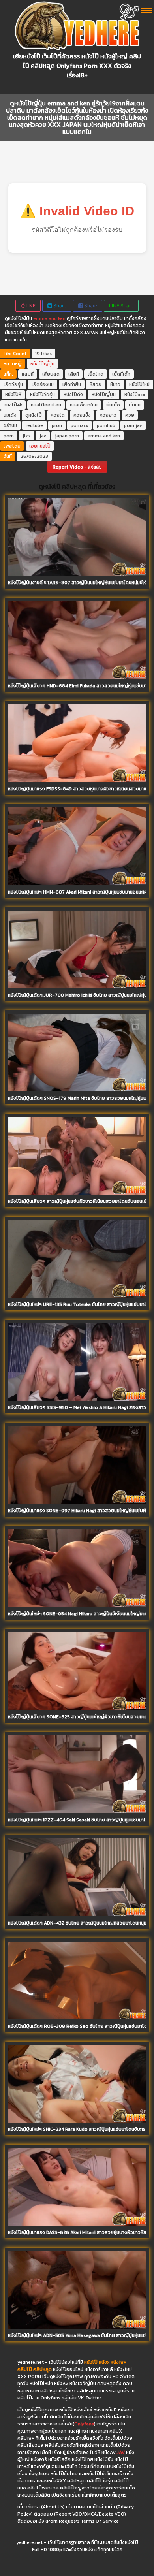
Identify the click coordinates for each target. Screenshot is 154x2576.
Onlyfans (84, 2424)
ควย (130, 415)
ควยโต (58, 415)
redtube (34, 425)
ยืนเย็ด (113, 405)
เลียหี (74, 374)
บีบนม (135, 405)
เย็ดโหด (96, 374)
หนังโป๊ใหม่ (139, 384)
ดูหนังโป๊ (34, 415)
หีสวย (96, 384)
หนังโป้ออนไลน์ (46, 405)
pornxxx (79, 425)
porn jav (133, 425)
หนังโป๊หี (13, 395)
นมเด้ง (10, 415)
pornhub (106, 425)
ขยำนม (10, 425)
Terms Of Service (100, 2521)
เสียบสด (51, 374)
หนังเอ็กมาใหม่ (84, 405)
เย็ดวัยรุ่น (13, 384)
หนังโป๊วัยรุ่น (42, 395)
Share (59, 306)
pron (57, 425)
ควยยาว (108, 415)
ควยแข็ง (82, 415)
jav (43, 436)
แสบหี (28, 374)
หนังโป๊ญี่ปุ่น (42, 364)
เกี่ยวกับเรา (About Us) (41, 2507)
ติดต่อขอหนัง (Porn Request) (48, 2521)
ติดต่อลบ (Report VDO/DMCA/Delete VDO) (80, 2514)
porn (9, 436)
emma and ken (49, 318)
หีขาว (115, 384)
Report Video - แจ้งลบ (77, 467)
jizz (27, 436)
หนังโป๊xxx (135, 395)
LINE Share (121, 306)
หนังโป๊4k (13, 405)
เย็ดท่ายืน (72, 384)
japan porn (67, 436)
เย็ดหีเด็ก (121, 374)
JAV (121, 2452)
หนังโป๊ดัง (73, 395)
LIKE (30, 306)
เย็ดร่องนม (43, 384)
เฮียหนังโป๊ (40, 446)
